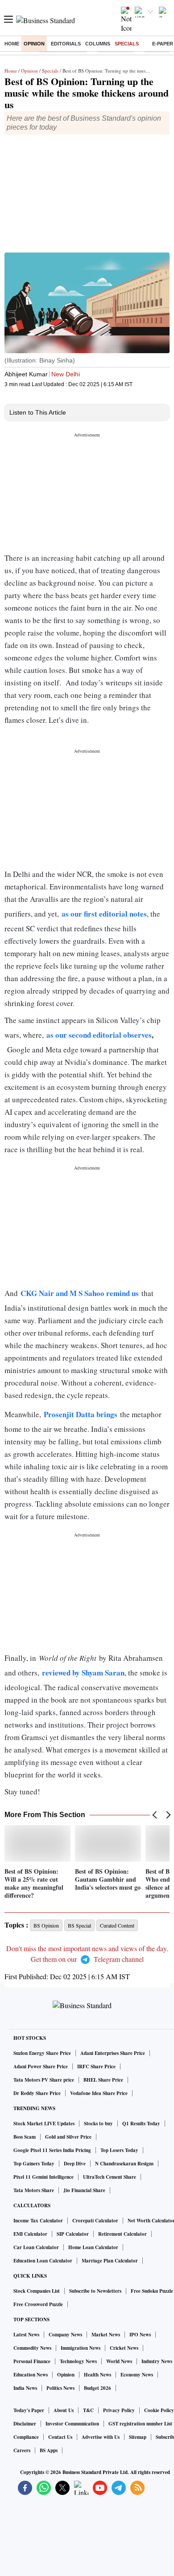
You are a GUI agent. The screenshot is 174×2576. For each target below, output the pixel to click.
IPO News (140, 2335)
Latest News (26, 2335)
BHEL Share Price (103, 2080)
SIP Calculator (73, 2234)
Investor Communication (72, 2424)
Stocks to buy (98, 2124)
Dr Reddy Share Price (37, 2093)
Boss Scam (25, 2137)
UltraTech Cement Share (110, 2177)
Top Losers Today (119, 2150)
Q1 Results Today (141, 2124)
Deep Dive (75, 2164)
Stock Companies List (37, 2291)
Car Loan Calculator (36, 2247)
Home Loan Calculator (93, 2247)
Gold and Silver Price (68, 2137)
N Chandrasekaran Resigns (124, 2164)
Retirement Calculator (122, 2234)
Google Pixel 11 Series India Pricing (52, 2150)
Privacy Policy (119, 2410)
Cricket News (124, 2348)
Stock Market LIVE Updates (44, 2124)
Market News (106, 2335)
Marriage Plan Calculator (110, 2261)
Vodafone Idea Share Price (99, 2093)
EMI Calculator (30, 2234)
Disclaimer (25, 2424)
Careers (22, 2450)
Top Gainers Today (34, 2164)
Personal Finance (32, 2361)
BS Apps (49, 2450)
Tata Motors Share (34, 2190)
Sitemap (138, 2437)
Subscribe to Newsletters (95, 2291)
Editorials (66, 44)
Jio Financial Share (84, 2190)
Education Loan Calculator (43, 2261)
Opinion (34, 44)
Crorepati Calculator (95, 2221)
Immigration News (81, 2348)
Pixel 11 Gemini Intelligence (43, 2177)
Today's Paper (29, 2410)
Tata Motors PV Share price (44, 2080)
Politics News (60, 2388)
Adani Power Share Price (41, 2067)
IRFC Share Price (96, 2067)
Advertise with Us (101, 2437)
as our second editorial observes (99, 1035)
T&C (88, 2410)
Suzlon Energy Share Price (42, 2053)
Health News (97, 2375)
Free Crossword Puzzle (38, 2304)
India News (25, 2388)
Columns (98, 44)
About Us (64, 2410)
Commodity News (32, 2348)
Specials (127, 44)
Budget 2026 (97, 2388)
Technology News (78, 2361)
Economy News (137, 2375)
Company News (65, 2335)
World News (119, 2361)
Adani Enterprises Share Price (113, 2053)
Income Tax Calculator (38, 2221)
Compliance (26, 2437)
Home (12, 44)
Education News (31, 2375)
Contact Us (60, 2437)
